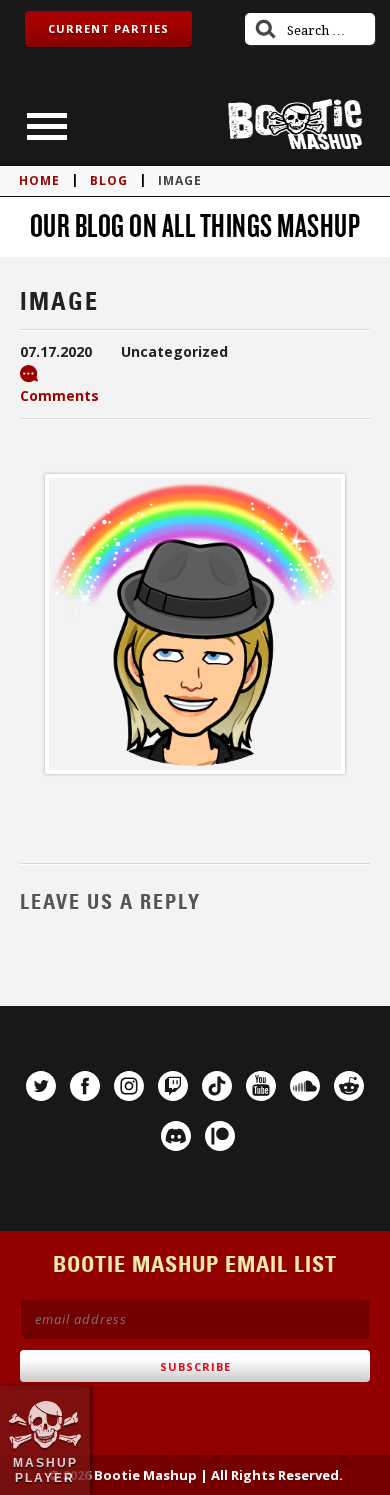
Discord (176, 1136)
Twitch (173, 1086)
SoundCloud (305, 1086)
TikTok (217, 1086)
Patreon (220, 1136)
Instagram (129, 1086)
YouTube (261, 1086)
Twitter (41, 1086)
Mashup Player (45, 1470)
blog (109, 180)
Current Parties (108, 28)
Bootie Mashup (295, 124)
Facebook (85, 1086)
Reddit (349, 1086)
